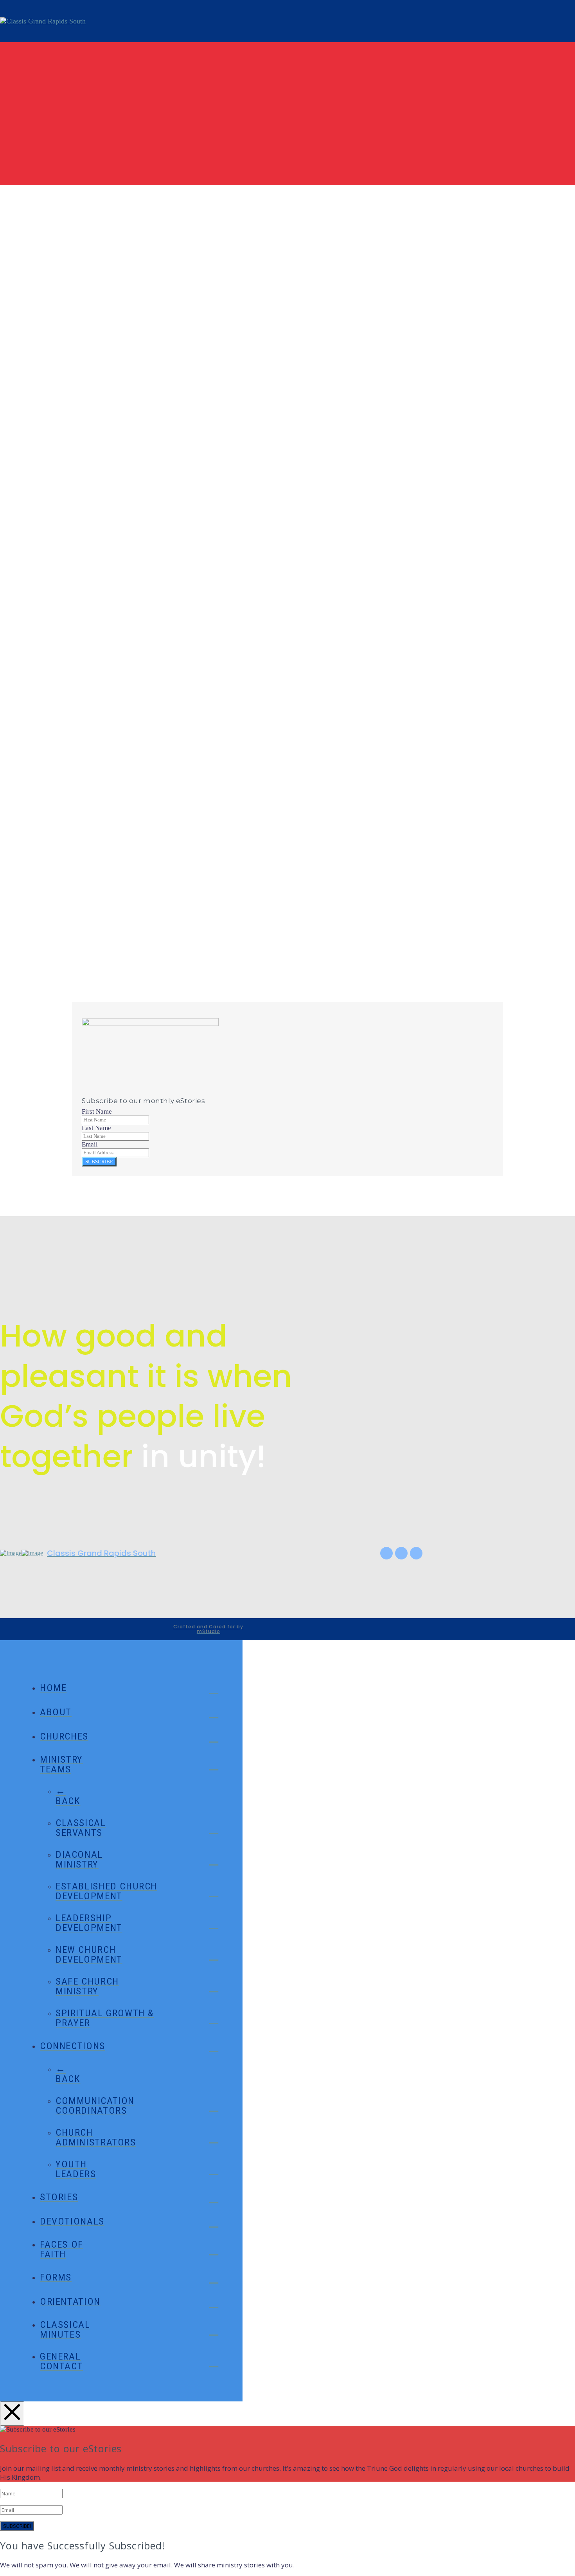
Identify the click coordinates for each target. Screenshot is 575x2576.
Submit (85, 981)
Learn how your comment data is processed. (305, 1000)
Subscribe (99, 1162)
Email (87, 939)
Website (87, 959)
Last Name (96, 1128)
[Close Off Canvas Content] (12, 2414)
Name (87, 919)
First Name (97, 1111)
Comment (94, 899)
